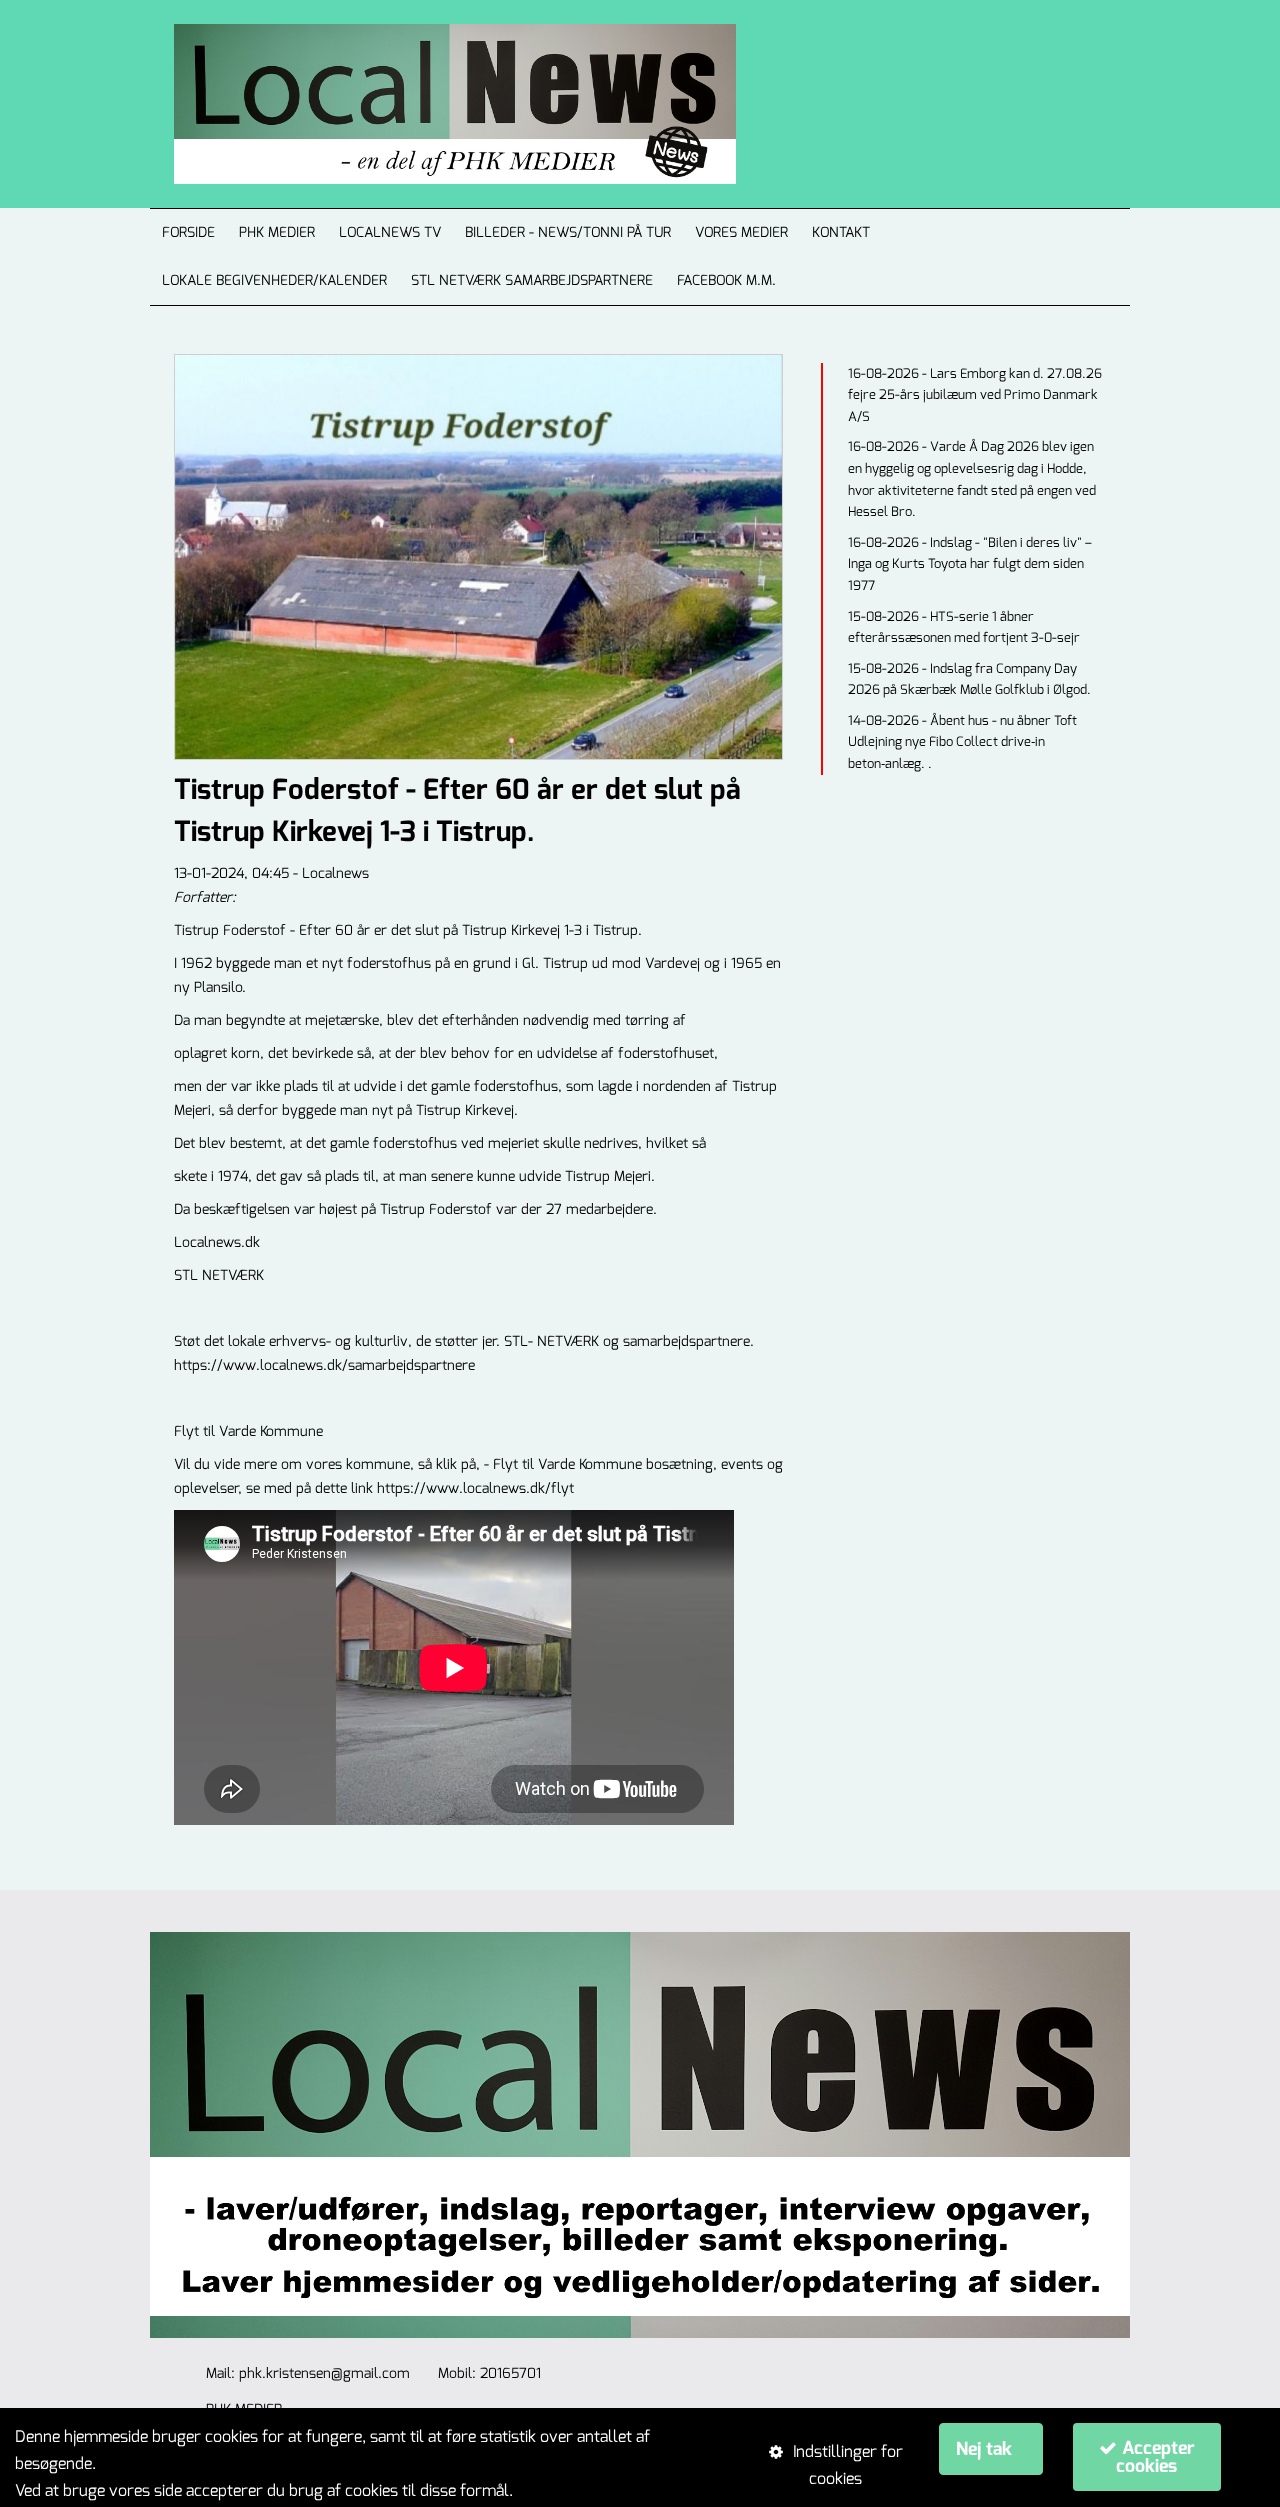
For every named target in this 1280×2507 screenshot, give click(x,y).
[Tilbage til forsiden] (431, 104)
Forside (188, 232)
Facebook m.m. (726, 280)
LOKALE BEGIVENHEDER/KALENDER (274, 280)
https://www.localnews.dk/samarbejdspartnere (324, 1365)
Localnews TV (390, 232)
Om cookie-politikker (590, 2490)
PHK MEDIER (277, 232)
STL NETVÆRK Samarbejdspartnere (532, 280)
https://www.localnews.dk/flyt (475, 1488)
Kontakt (841, 232)
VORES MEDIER (741, 232)
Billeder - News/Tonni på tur (568, 232)
